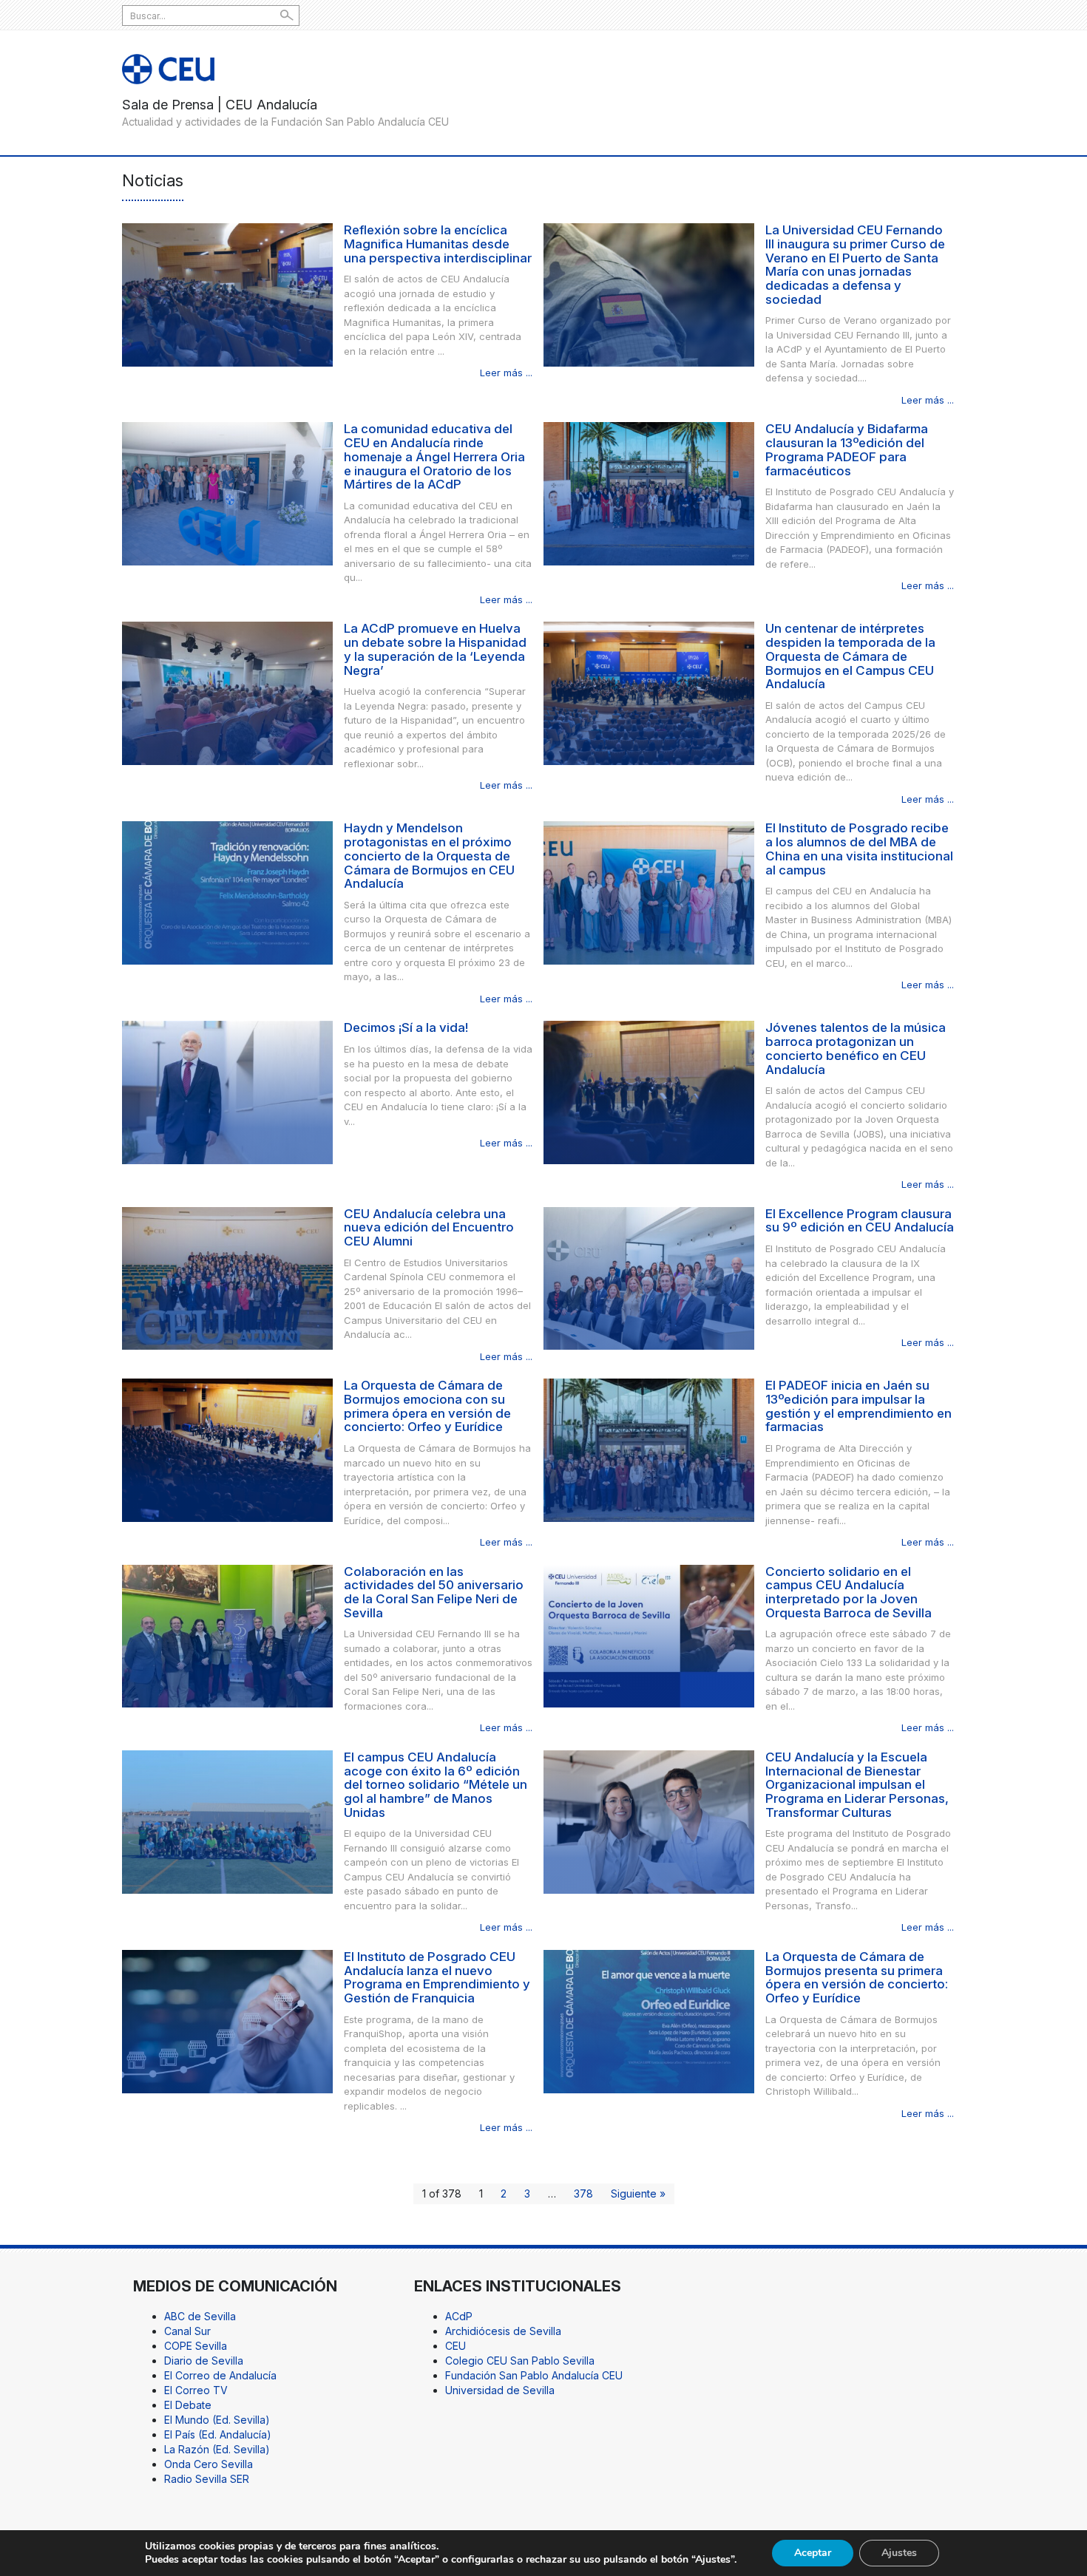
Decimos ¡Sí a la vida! (406, 1027)
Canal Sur (187, 2331)
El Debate (188, 2405)
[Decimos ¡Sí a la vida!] (227, 1091)
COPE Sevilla (196, 2346)
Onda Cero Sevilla (209, 2464)
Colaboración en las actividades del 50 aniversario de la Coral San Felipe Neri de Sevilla (434, 1592)
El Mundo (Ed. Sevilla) (217, 2420)
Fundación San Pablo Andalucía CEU (534, 2375)
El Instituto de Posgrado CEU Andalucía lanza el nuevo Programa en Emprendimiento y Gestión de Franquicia (437, 1977)
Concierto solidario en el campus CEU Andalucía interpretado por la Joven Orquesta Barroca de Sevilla (849, 1592)
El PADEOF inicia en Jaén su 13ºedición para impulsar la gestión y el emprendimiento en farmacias (859, 1406)
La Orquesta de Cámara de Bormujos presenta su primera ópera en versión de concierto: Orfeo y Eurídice (857, 1977)
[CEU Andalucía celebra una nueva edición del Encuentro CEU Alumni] (227, 1277)
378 (583, 2193)
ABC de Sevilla (200, 2316)
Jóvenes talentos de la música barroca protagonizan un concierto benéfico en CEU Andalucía (856, 1048)
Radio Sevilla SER (207, 2479)
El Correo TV (196, 2390)
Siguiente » (638, 2193)
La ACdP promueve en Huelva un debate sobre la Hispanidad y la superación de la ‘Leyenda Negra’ (435, 649)
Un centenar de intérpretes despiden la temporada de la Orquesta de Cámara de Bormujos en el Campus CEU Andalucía (850, 656)
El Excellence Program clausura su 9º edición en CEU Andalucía (860, 1221)
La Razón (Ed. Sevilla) (217, 2449)
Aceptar (813, 2553)
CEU (456, 2346)
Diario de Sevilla (204, 2361)
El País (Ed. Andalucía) (218, 2434)
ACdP (459, 2316)
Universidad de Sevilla (500, 2390)
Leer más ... (506, 373)
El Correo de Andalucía (220, 2375)
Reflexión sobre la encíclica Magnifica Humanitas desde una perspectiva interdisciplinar (438, 244)
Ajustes (899, 2553)
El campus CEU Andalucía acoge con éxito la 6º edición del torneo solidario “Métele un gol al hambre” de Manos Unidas (436, 1785)
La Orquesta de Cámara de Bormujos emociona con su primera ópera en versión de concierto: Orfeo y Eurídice (427, 1406)
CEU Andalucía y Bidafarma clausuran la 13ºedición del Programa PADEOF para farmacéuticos (847, 449)
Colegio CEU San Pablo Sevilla (520, 2361)
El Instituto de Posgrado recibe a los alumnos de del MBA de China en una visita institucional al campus (859, 849)
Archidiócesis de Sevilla (503, 2331)
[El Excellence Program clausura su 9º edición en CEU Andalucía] (649, 1277)
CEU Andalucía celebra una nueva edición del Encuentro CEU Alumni (429, 1227)
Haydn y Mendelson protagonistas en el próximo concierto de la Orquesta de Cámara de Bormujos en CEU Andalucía (429, 856)
